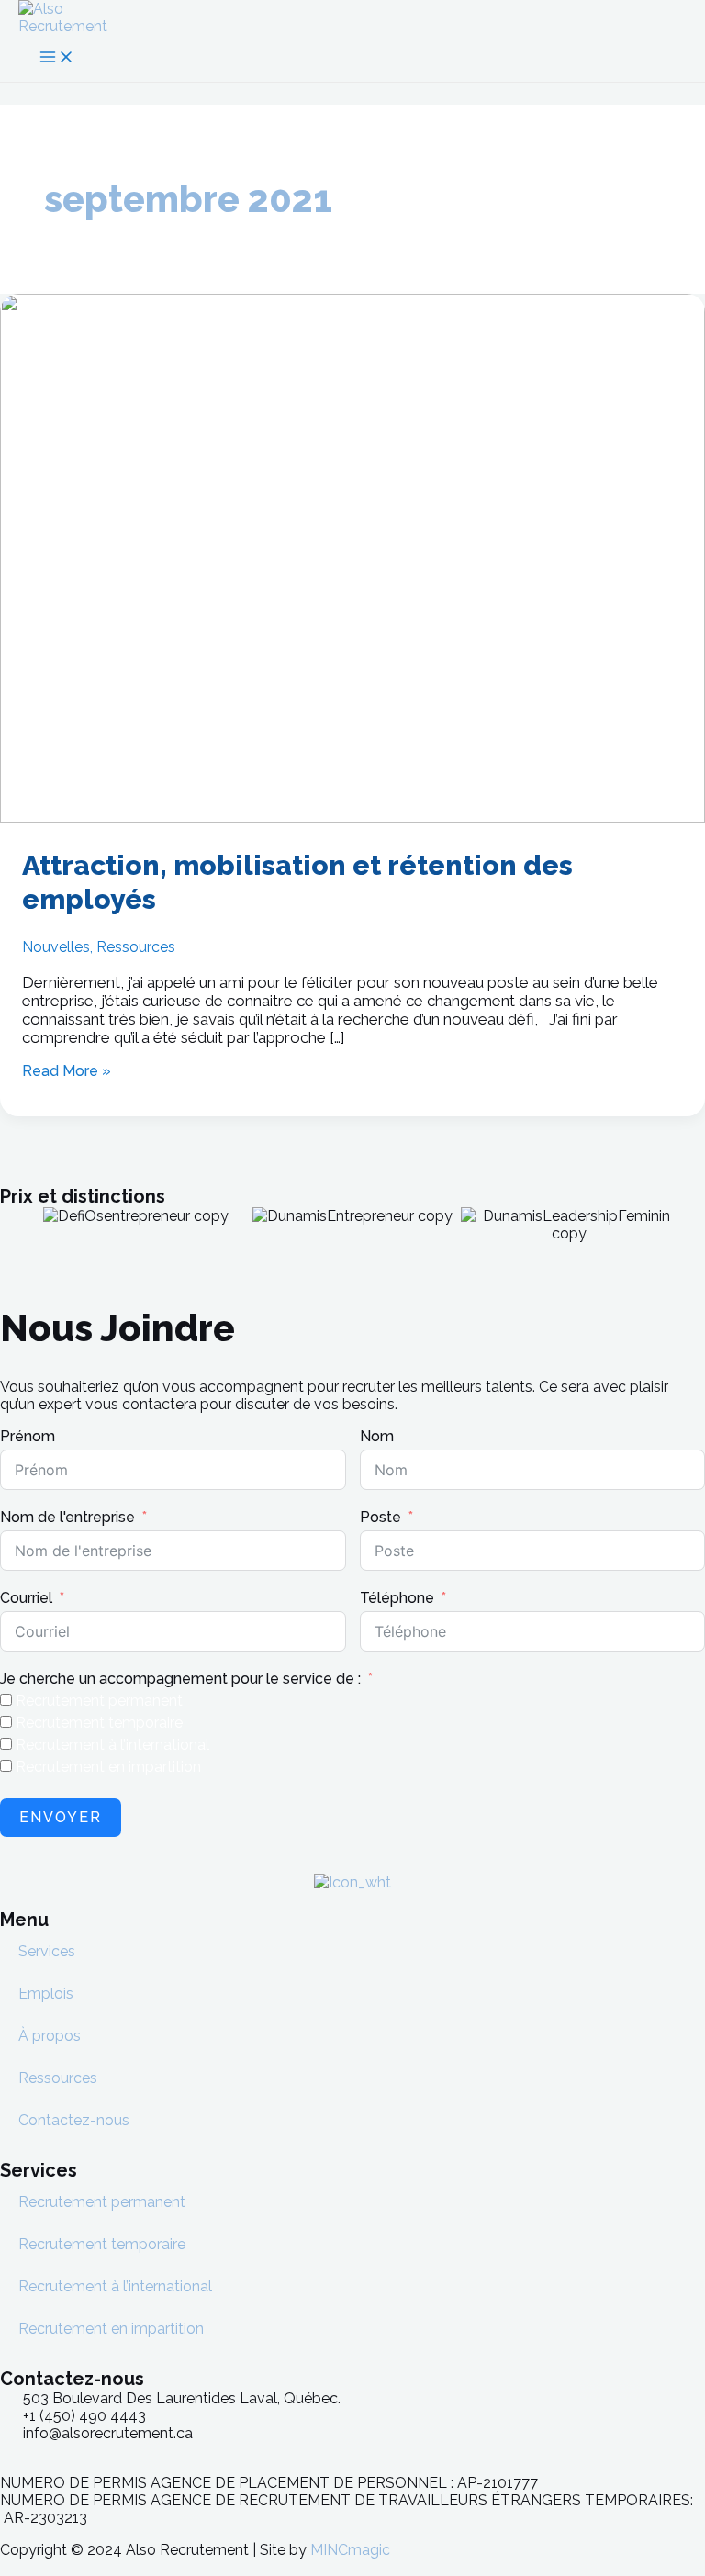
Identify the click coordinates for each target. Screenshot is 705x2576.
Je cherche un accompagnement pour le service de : (180, 1679)
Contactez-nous (74, 2120)
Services (47, 1951)
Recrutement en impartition (111, 2329)
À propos (50, 2036)
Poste (380, 1517)
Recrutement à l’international (115, 2286)
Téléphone (397, 1598)
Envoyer (61, 1817)
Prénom (28, 1436)
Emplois (46, 1994)
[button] (9, 1224)
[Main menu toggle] (57, 58)
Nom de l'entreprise (67, 1517)
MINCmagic (350, 2550)
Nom (377, 1436)
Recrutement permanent (102, 2202)
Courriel (26, 1598)
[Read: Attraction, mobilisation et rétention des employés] (352, 818)
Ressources (136, 947)
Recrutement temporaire (102, 2244)
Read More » (67, 1071)
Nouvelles (56, 947)
